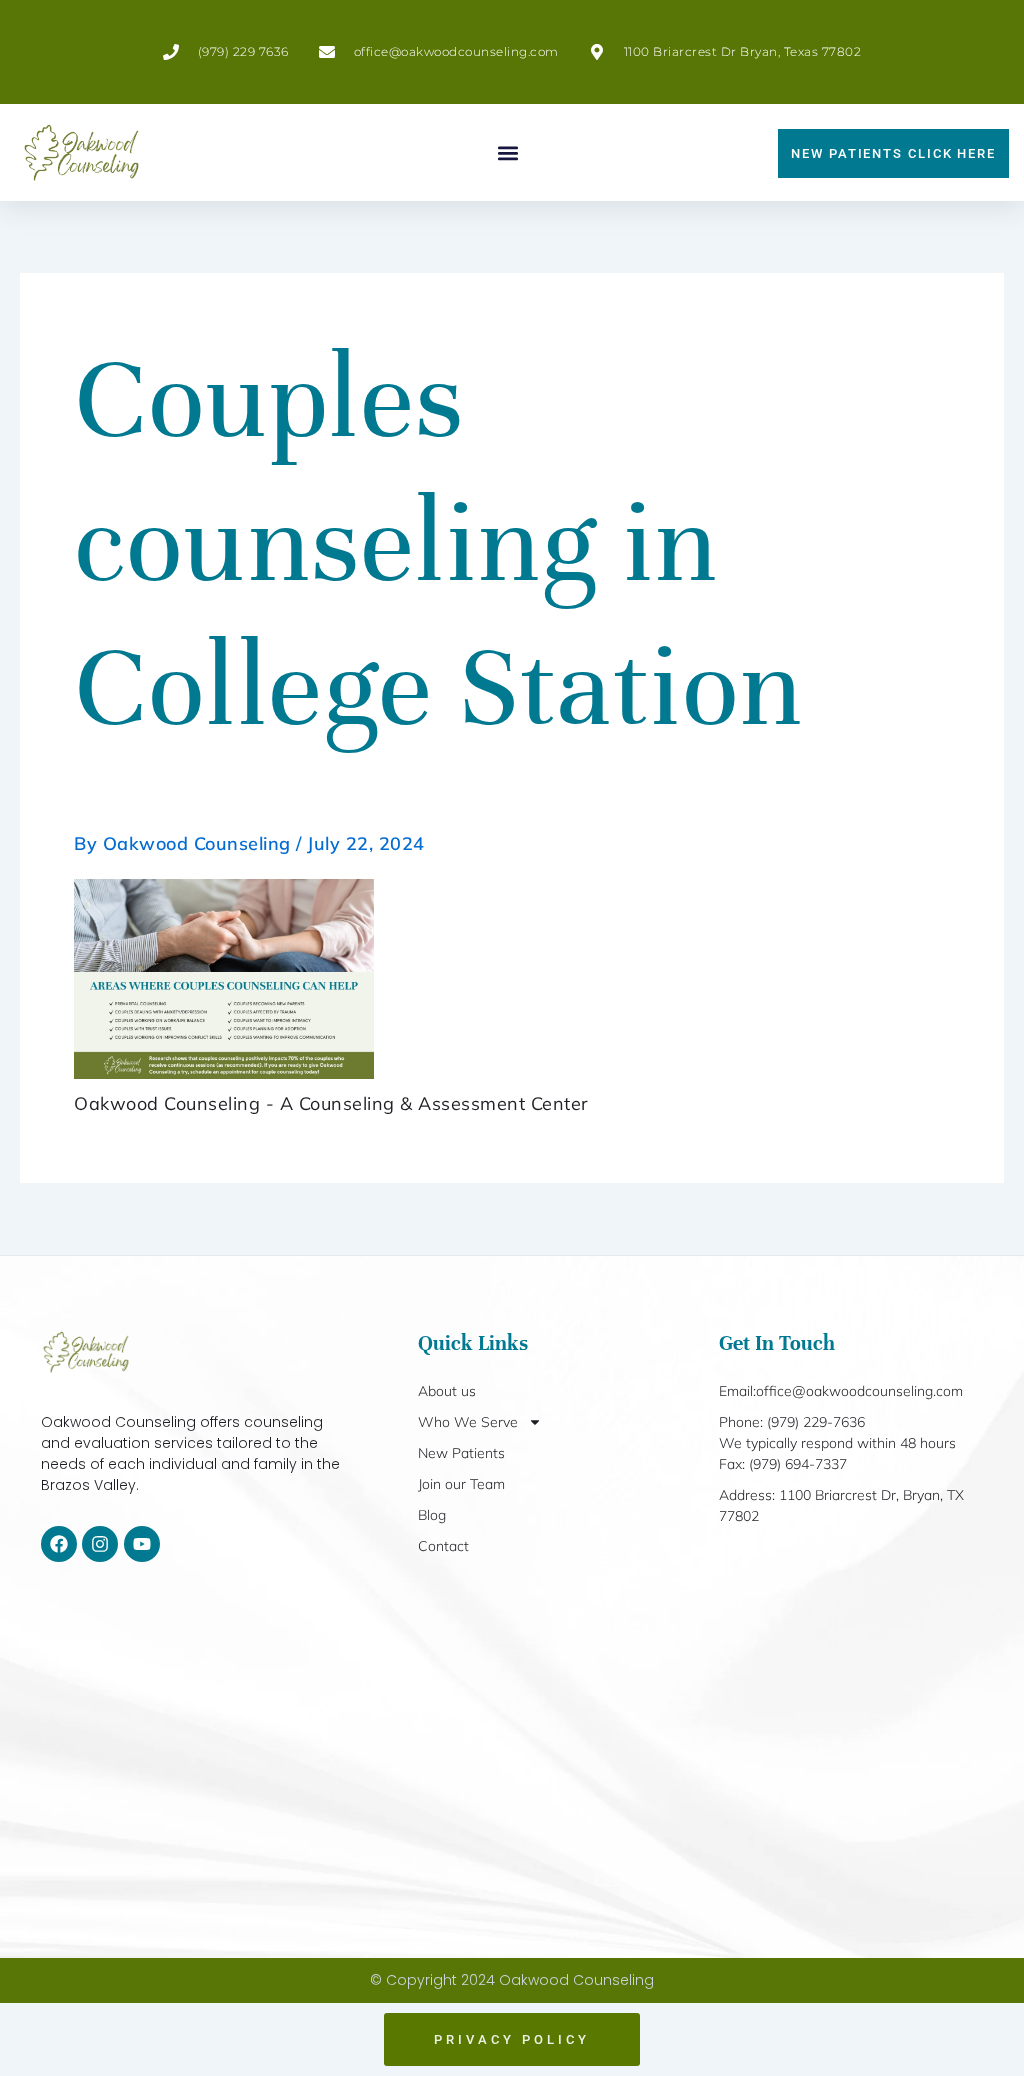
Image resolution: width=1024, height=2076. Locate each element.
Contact (443, 1546)
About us (447, 1391)
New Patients (461, 1453)
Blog (432, 1515)
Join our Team (461, 1484)
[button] (508, 152)
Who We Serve (468, 1422)
